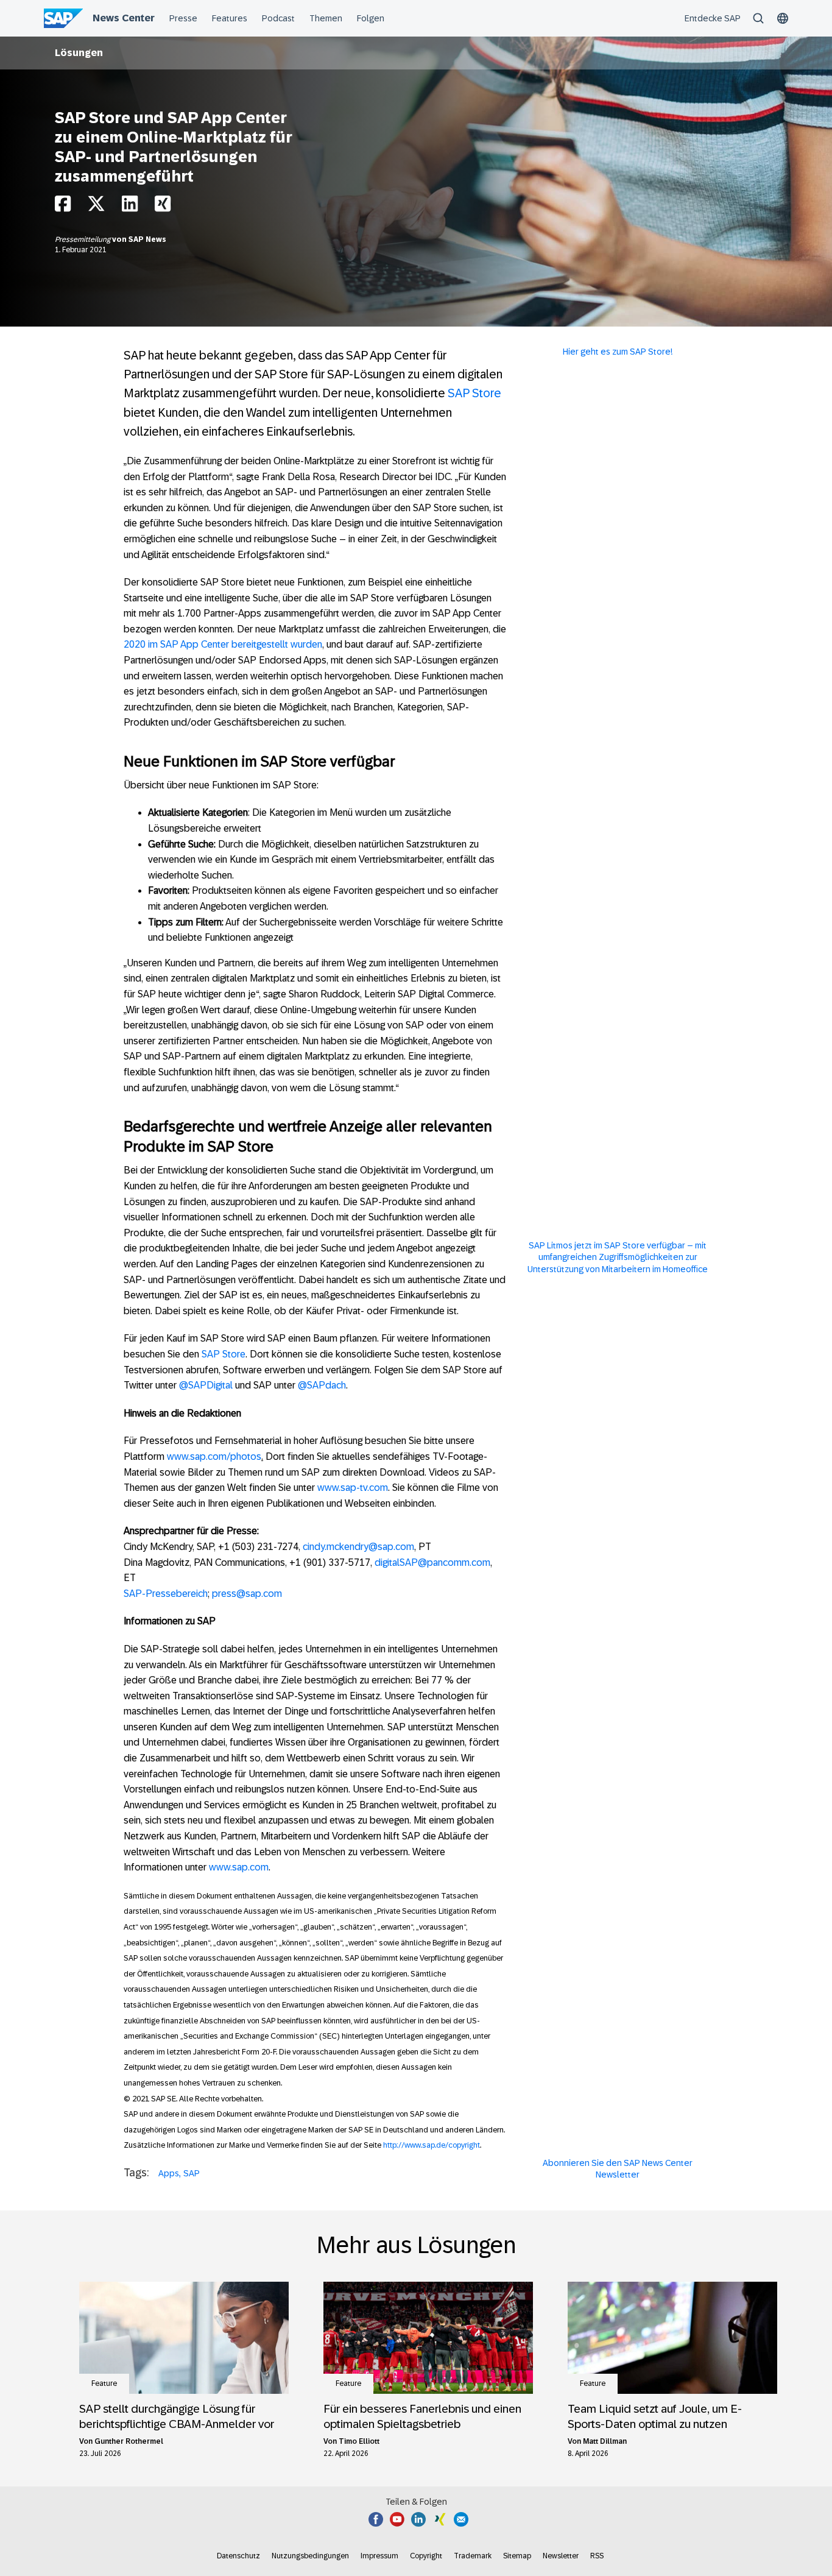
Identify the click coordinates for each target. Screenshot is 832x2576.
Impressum (379, 2556)
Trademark (473, 2556)
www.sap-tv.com (353, 1488)
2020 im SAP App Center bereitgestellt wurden (223, 644)
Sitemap (517, 2556)
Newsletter (561, 2556)
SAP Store (474, 393)
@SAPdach (322, 1385)
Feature (104, 2383)
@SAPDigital (206, 1385)
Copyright (426, 2556)
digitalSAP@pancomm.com (432, 1562)
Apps (169, 2173)
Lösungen (79, 53)
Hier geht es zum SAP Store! (618, 352)
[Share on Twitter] (96, 207)
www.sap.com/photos (214, 1456)
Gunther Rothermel (129, 2441)
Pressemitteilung (83, 239)
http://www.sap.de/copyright (432, 2145)
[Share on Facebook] (63, 207)
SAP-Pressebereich (166, 1594)
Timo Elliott (359, 2441)
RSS (597, 2556)
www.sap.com (239, 1867)
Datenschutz (238, 2556)
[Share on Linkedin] (130, 207)
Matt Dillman (605, 2441)
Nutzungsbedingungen (310, 2556)
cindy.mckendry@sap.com (358, 1547)
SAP (192, 2173)
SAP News (147, 239)
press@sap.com (247, 1594)
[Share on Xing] (163, 207)
